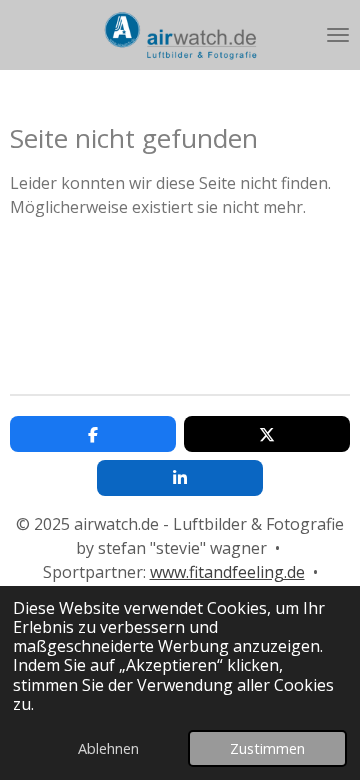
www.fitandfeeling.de (227, 572)
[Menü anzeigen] (338, 35)
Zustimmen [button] (267, 748)
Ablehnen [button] (108, 748)
